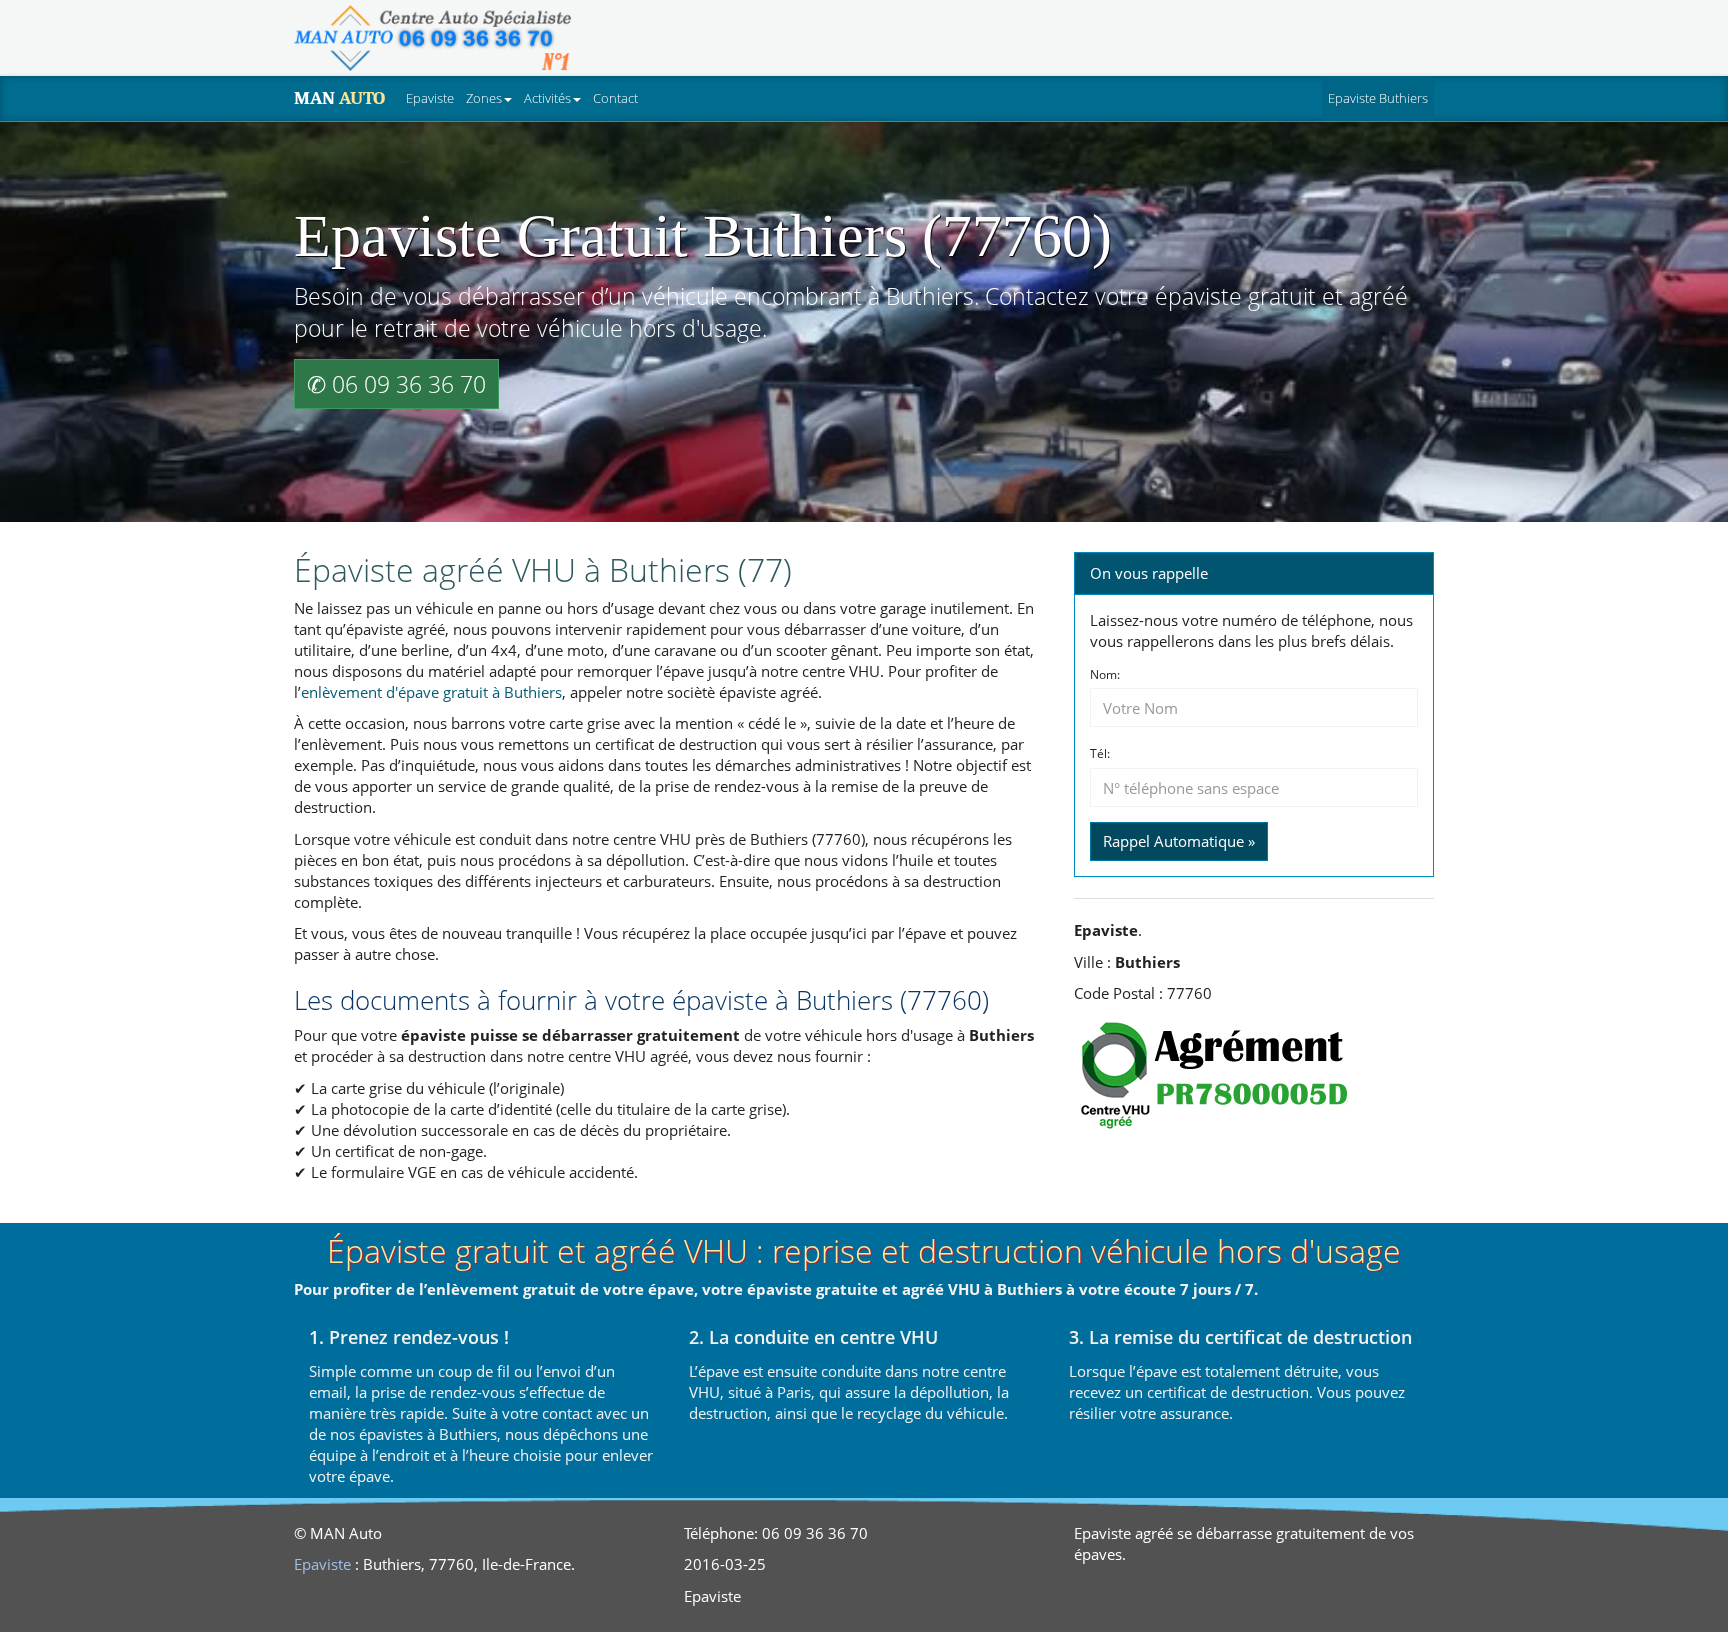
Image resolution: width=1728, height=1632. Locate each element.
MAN (339, 98)
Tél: (1100, 754)
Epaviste (430, 98)
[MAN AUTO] (432, 38)
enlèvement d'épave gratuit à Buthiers (431, 692)
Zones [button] (484, 98)
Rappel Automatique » (1179, 841)
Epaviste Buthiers (1378, 98)
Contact (615, 98)
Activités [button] (547, 98)
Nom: (1105, 675)
